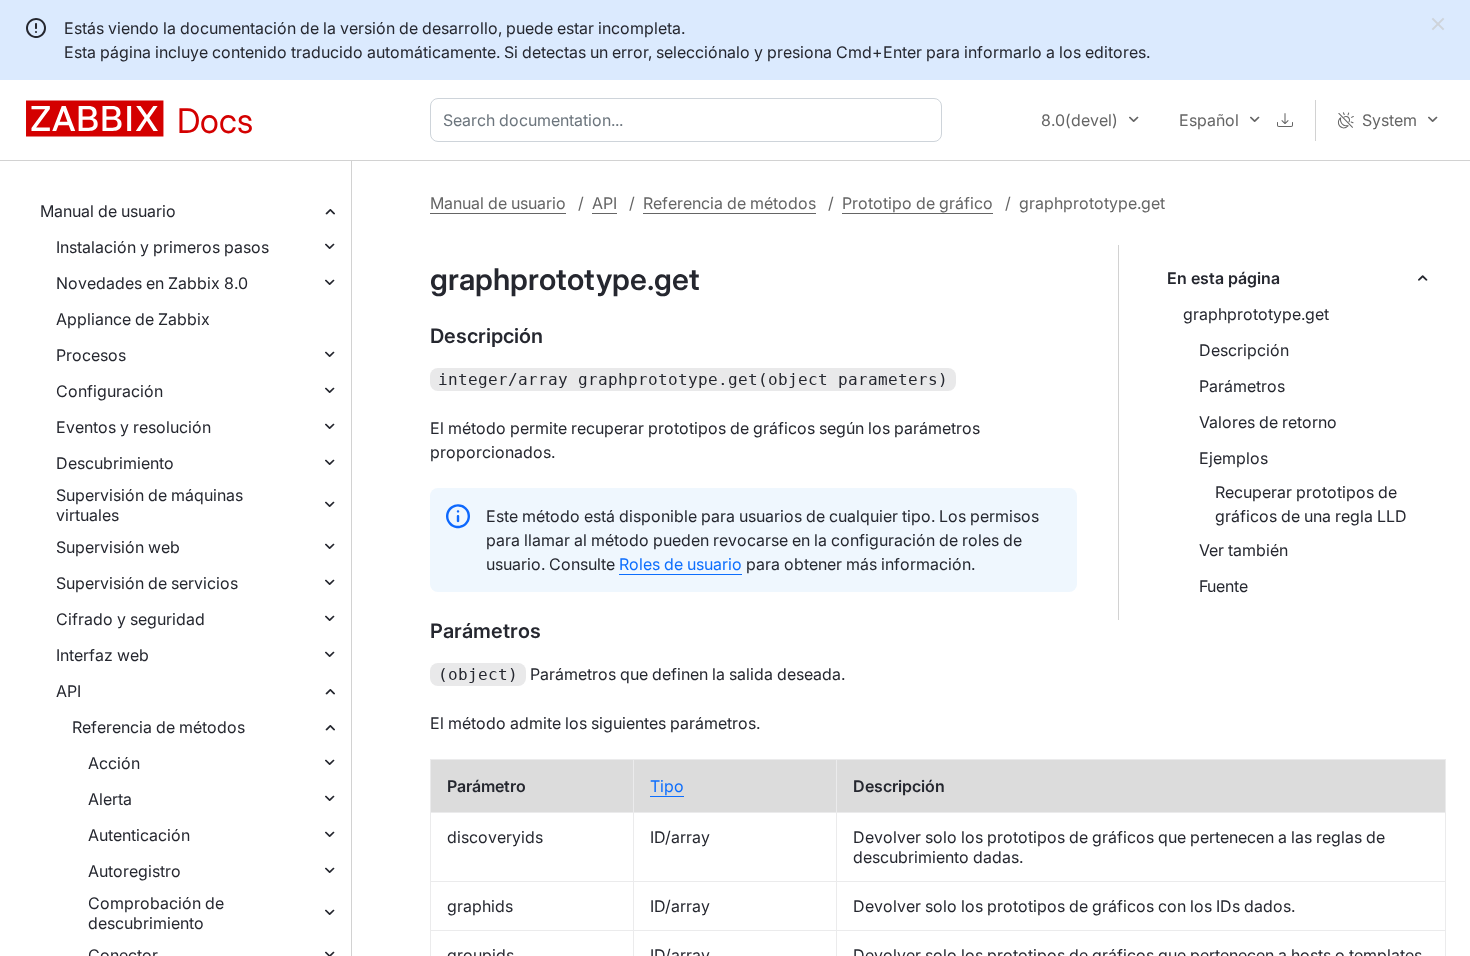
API (68, 691)
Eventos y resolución (133, 427)
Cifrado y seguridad (130, 619)
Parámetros (1242, 386)
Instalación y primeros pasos (162, 247)
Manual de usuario (108, 211)
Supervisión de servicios (147, 583)
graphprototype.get (1256, 314)
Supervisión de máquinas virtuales (149, 505)
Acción (114, 763)
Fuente (1223, 586)
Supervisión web (118, 547)
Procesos (91, 355)
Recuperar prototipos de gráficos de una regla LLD (1311, 504)
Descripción (1244, 350)
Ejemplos (1233, 458)
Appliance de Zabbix (133, 319)
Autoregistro (134, 871)
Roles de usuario (680, 564)
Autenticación (139, 835)
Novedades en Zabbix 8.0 (152, 283)
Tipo (667, 786)
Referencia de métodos (158, 727)
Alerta (110, 799)
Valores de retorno (1268, 422)
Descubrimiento (115, 463)
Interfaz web (102, 655)
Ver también (1243, 550)
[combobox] (690, 120)
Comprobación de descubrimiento (156, 913)
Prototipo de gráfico (917, 203)
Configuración (109, 391)
